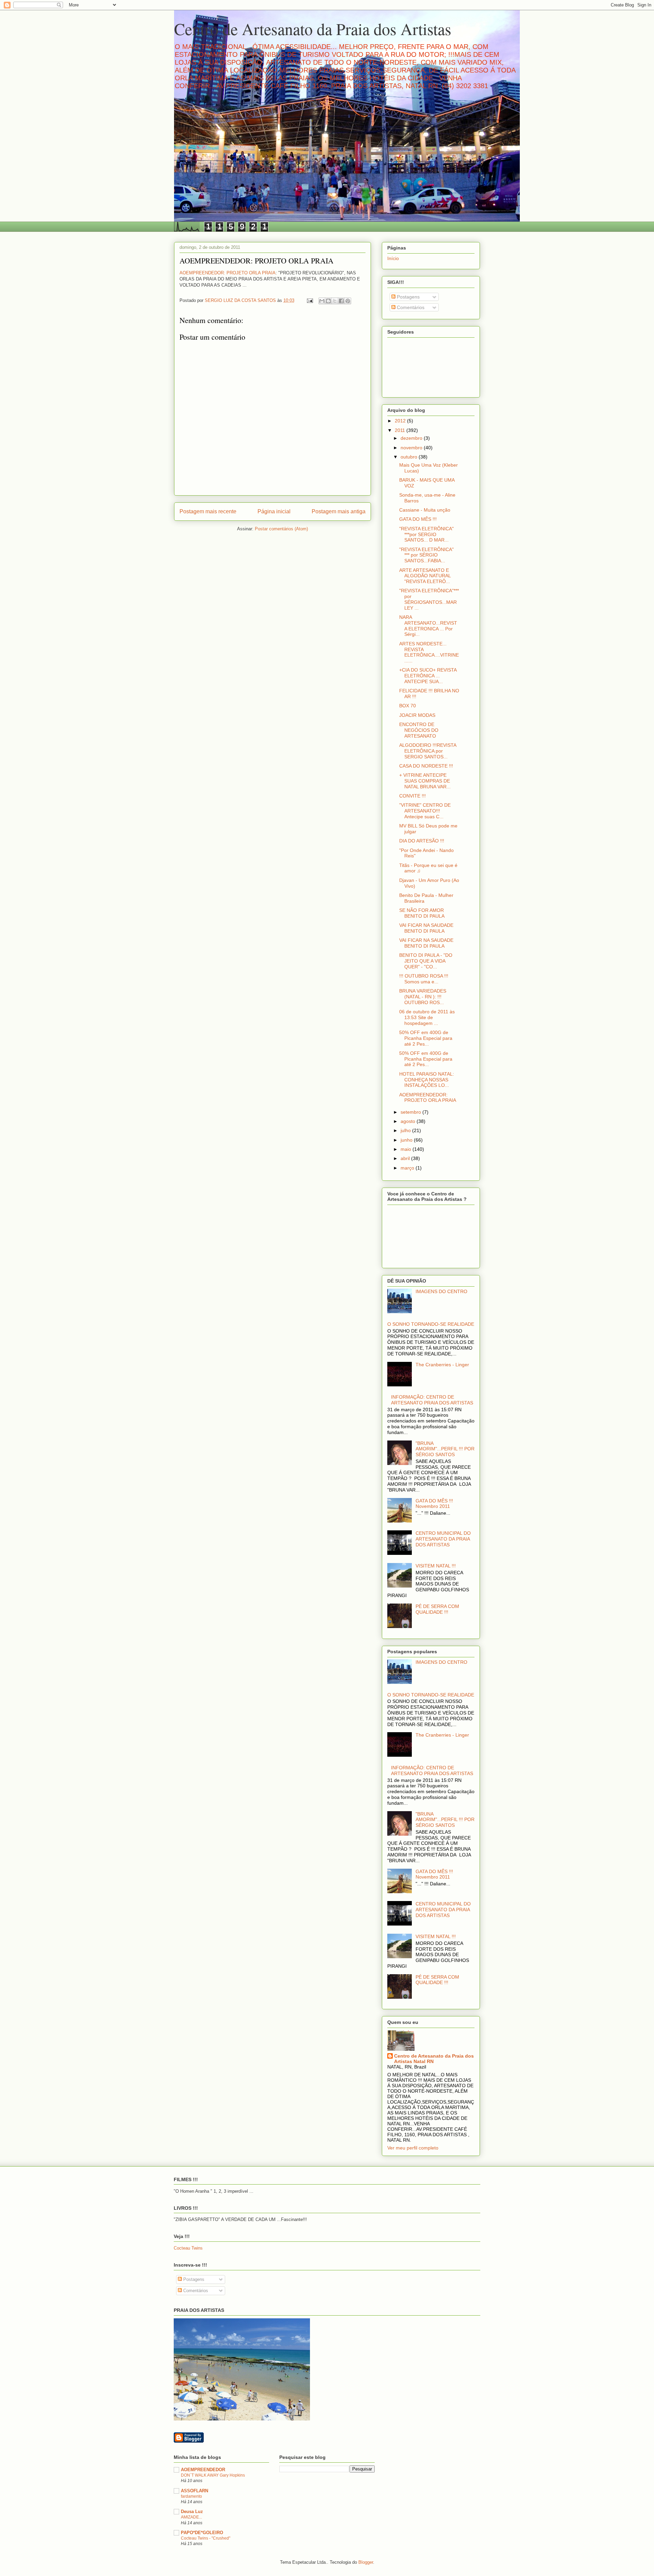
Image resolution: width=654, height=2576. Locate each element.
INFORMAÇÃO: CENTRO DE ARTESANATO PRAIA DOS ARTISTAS (432, 1400)
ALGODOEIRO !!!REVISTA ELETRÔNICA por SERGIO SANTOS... (428, 751)
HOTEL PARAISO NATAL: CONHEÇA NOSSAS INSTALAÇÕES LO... (427, 1080)
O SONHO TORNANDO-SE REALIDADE (431, 1324)
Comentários (410, 307)
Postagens (408, 297)
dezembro (412, 438)
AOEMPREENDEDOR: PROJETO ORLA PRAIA (228, 273)
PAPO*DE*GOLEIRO (202, 2533)
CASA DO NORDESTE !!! (426, 766)
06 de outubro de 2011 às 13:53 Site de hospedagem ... (427, 1017)
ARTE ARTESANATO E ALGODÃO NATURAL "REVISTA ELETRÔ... (425, 576)
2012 (401, 421)
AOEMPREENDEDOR (203, 2470)
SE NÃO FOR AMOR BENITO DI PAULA (422, 913)
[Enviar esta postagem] (309, 300)
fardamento (191, 2496)
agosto (409, 1121)
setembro (411, 1112)
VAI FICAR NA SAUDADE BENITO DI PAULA (426, 928)
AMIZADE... (191, 2517)
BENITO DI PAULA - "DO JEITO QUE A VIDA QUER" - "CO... (426, 961)
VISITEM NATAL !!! (436, 1566)
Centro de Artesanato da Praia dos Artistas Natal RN (434, 2059)
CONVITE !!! (412, 796)
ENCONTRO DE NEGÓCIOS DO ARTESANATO (419, 730)
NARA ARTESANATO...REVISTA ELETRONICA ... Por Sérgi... (428, 626)
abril (406, 1158)
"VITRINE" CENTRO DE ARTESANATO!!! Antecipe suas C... (425, 811)
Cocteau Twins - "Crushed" (206, 2538)
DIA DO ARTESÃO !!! (422, 841)
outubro (410, 457)
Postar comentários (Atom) (281, 529)
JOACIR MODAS (417, 715)
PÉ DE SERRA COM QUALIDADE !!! (437, 1609)
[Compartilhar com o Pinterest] (348, 301)
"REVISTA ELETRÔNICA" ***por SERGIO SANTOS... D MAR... (426, 534)
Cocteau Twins (188, 2248)
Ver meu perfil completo (413, 2148)
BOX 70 (408, 706)
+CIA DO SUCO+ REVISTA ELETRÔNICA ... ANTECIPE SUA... (428, 676)
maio (407, 1149)
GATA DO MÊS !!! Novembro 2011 (434, 1504)
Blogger (366, 2562)
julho (406, 1130)
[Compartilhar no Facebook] (341, 301)
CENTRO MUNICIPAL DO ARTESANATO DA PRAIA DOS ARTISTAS (443, 1539)
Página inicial (274, 511)
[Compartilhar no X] (335, 301)
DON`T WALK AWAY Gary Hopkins (213, 2475)
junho (407, 1140)
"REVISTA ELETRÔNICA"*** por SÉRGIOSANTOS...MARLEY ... (429, 599)
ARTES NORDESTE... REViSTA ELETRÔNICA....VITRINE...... (429, 652)
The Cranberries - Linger (442, 1365)
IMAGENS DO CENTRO (441, 1291)
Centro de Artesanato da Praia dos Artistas (313, 29)
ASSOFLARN (194, 2491)
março (408, 1168)
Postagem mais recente (208, 511)
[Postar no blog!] (328, 301)
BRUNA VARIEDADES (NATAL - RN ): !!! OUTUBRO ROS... (423, 997)
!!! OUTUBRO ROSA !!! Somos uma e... (426, 979)
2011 (401, 430)
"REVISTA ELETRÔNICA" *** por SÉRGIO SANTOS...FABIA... (426, 555)
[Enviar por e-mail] (322, 301)
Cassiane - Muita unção (425, 510)
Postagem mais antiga (339, 511)
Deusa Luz (192, 2511)
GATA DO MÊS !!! (418, 519)
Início (393, 258)
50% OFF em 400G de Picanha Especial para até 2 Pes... (426, 1038)
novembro (412, 448)
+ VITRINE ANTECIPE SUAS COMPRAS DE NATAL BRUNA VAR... (425, 781)
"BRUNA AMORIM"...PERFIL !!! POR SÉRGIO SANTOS (445, 1449)
